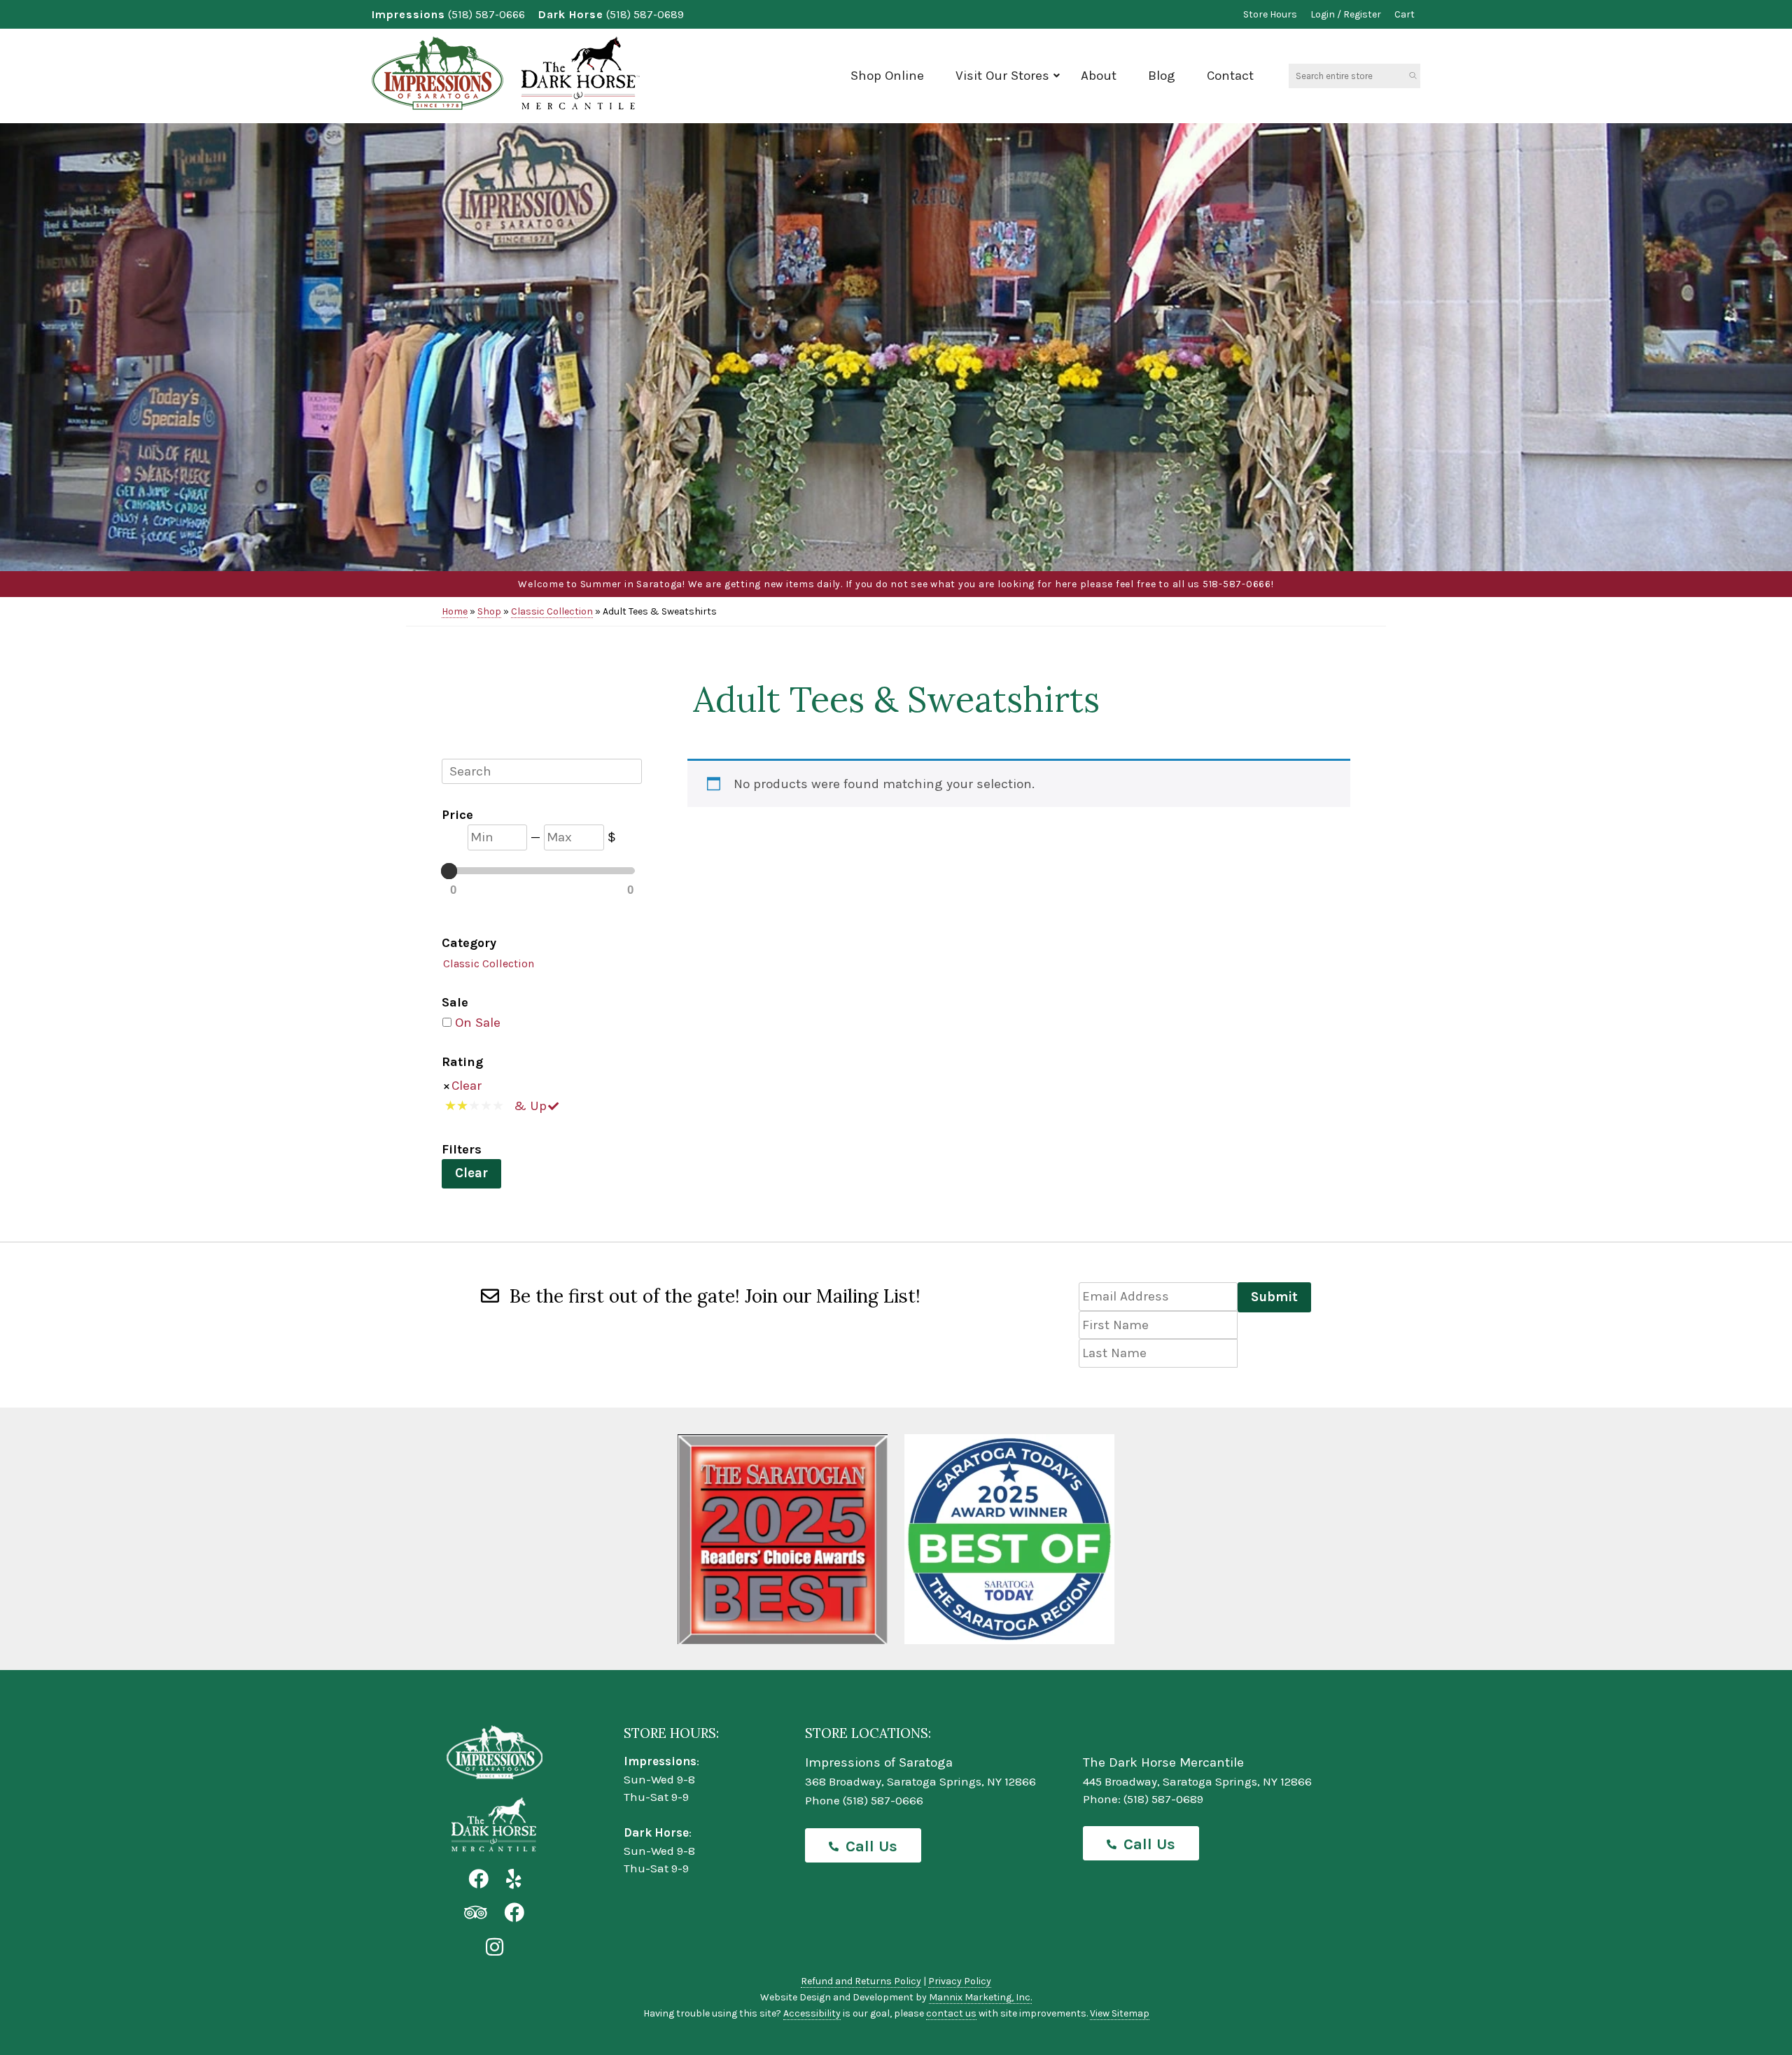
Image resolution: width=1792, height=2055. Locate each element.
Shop (489, 611)
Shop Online (887, 76)
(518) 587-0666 (486, 14)
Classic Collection (552, 611)
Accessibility (812, 2013)
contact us (951, 2013)
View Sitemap (1120, 2013)
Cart (1405, 14)
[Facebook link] (478, 1880)
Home (455, 611)
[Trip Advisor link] (475, 1913)
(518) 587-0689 (645, 14)
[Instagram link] (495, 1948)
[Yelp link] (513, 1880)
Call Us (871, 1846)
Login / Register (1346, 14)
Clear (467, 1086)
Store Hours (1270, 14)
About (1099, 76)
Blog (1162, 76)
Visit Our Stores (1002, 76)
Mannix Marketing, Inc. (980, 1997)
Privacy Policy (960, 1981)
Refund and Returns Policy (861, 1981)
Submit (1274, 1297)
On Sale (478, 1023)
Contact (1230, 76)
